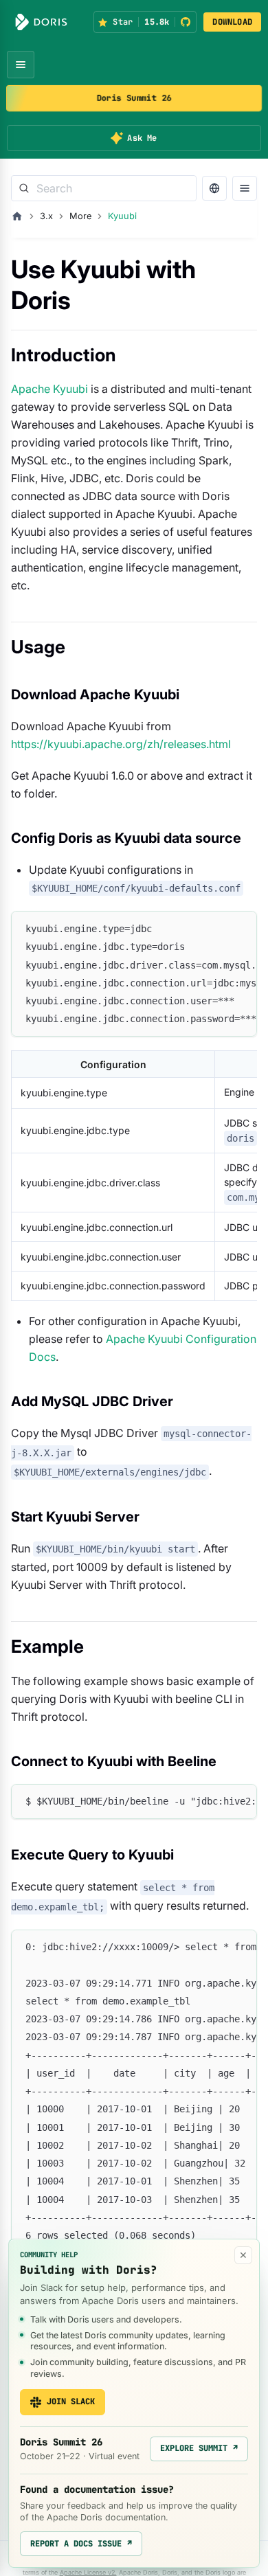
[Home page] (17, 216)
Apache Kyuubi (49, 389)
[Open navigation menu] (21, 65)
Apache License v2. (88, 2572)
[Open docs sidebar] (245, 188)
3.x (46, 216)
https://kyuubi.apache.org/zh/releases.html (121, 744)
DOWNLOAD (232, 22)
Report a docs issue (81, 2544)
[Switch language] (214, 188)
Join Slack (71, 2402)
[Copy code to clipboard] (240, 928)
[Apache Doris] (41, 22)
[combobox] (104, 188)
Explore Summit (199, 2448)
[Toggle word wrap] (215, 928)
